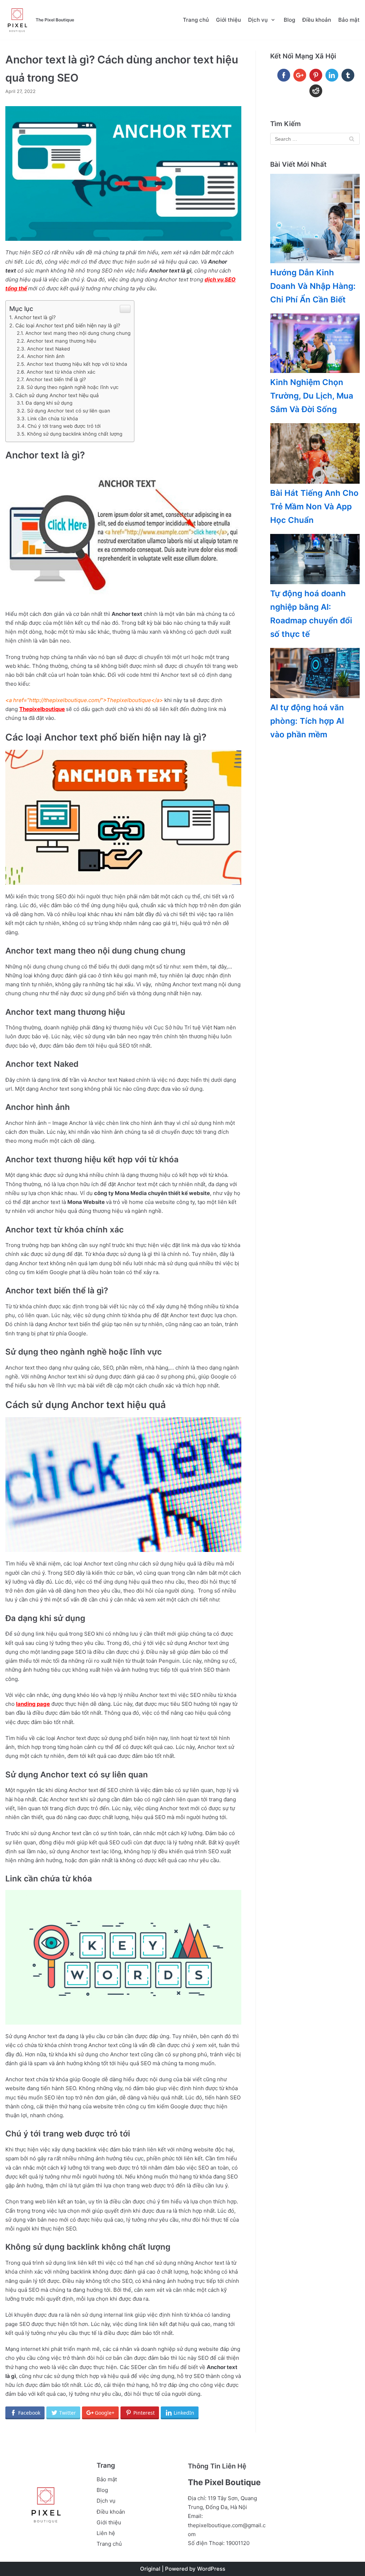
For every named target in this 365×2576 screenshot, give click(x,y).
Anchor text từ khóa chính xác (61, 372)
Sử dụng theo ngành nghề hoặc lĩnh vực (73, 387)
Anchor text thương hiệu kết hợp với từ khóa (77, 364)
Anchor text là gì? (35, 317)
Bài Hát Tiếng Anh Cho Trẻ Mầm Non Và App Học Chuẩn (314, 506)
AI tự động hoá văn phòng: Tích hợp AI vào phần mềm (307, 721)
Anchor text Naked (48, 349)
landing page (33, 1704)
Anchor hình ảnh (46, 356)
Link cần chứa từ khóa (53, 419)
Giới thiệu (228, 20)
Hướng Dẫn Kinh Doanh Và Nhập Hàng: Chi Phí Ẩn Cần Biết (313, 286)
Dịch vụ (106, 2501)
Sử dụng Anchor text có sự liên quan (69, 411)
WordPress (211, 2569)
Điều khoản (317, 20)
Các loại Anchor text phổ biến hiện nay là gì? (68, 325)
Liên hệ (106, 2533)
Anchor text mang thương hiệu (61, 341)
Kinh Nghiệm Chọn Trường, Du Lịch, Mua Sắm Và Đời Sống (312, 396)
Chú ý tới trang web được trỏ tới (64, 426)
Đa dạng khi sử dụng (49, 403)
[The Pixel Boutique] (17, 20)
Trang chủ (196, 20)
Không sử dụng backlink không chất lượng (75, 434)
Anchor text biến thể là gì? (56, 379)
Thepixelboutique (42, 709)
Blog (289, 20)
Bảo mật (349, 20)
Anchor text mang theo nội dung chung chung (78, 333)
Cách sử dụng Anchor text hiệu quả (57, 395)
